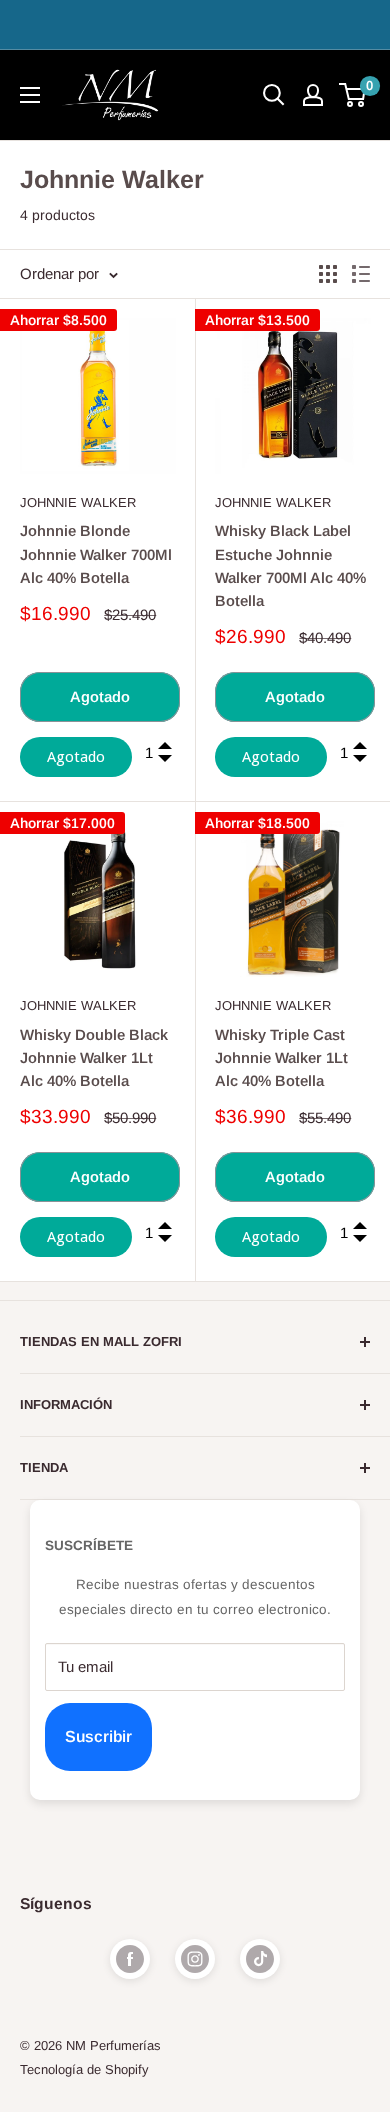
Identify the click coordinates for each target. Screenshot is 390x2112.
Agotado (100, 696)
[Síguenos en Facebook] (130, 1959)
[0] (353, 95)
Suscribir (98, 1736)
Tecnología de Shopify (84, 2069)
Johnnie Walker (78, 502)
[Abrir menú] (30, 95)
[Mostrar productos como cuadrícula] (328, 274)
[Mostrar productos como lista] (361, 274)
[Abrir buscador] (274, 95)
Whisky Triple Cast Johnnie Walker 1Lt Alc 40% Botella (281, 1058)
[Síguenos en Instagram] (195, 1959)
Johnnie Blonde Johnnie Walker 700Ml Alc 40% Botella (96, 554)
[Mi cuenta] (313, 95)
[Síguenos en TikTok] (260, 1959)
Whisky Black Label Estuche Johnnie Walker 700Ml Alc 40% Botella (290, 565)
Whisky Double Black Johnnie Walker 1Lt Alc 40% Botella (94, 1058)
